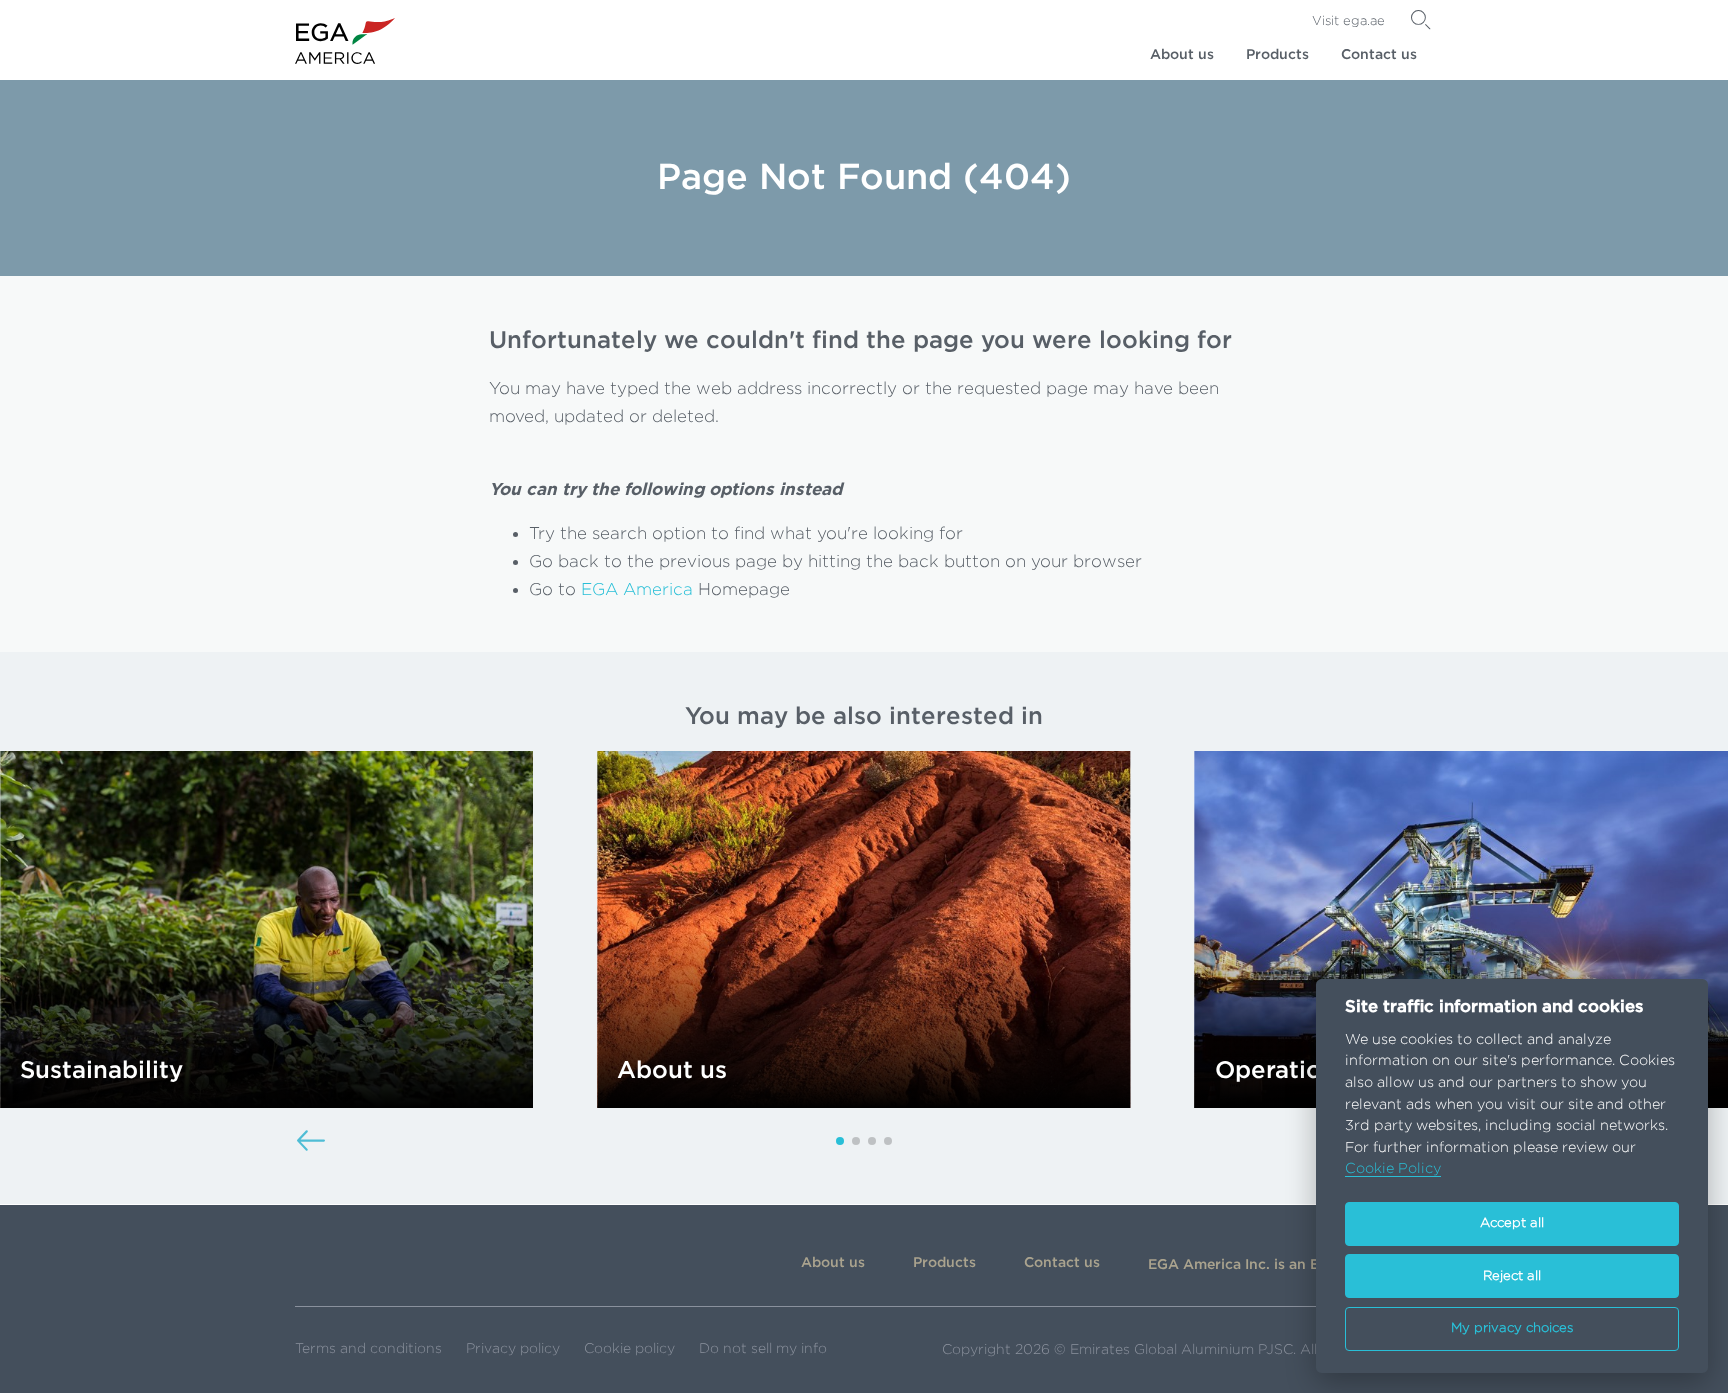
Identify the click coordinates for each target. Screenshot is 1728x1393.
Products (1277, 55)
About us (1182, 55)
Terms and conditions (368, 1349)
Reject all (1512, 1276)
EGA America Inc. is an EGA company (1278, 1265)
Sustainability (101, 1071)
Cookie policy (629, 1349)
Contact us (1379, 55)
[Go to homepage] (345, 41)
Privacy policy (513, 1349)
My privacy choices (1512, 1328)
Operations (1282, 1071)
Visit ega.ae (1348, 21)
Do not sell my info (763, 1349)
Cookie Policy (1393, 1168)
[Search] (1421, 20)
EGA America (637, 589)
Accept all (1512, 1223)
